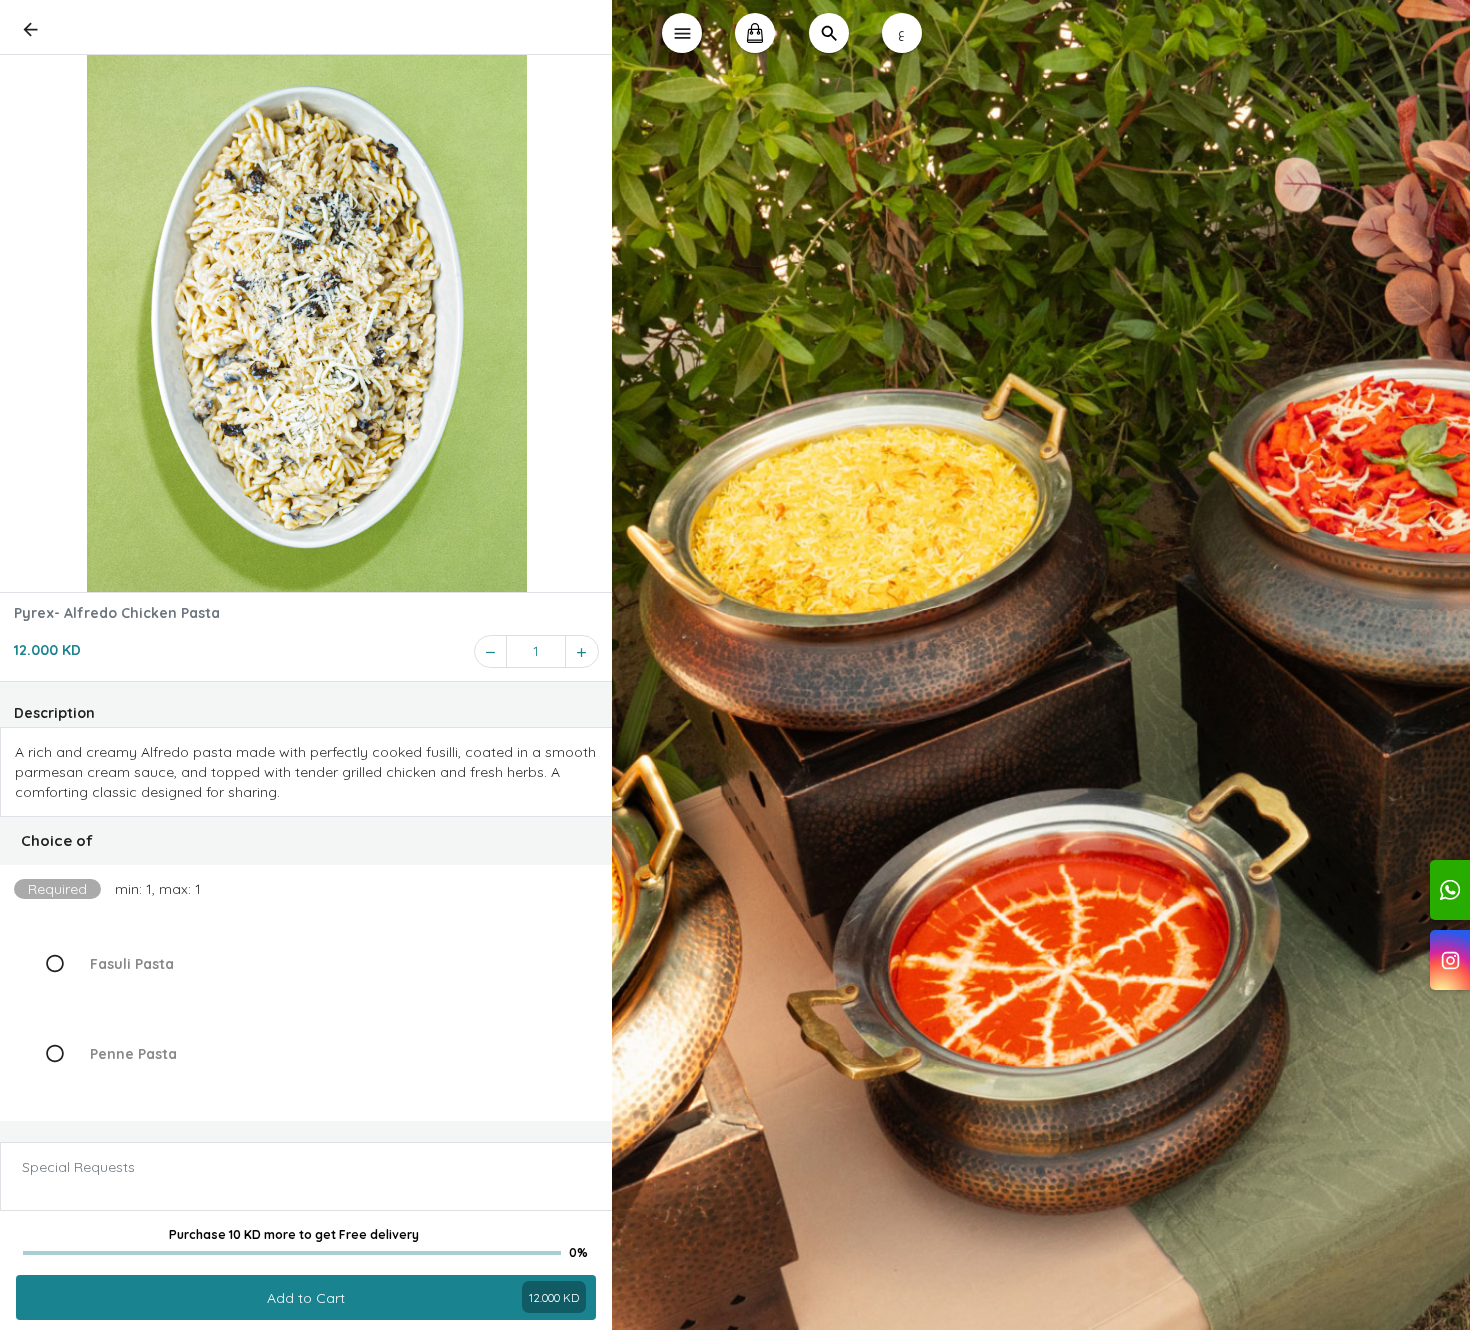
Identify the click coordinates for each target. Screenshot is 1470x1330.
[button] (306, 841)
